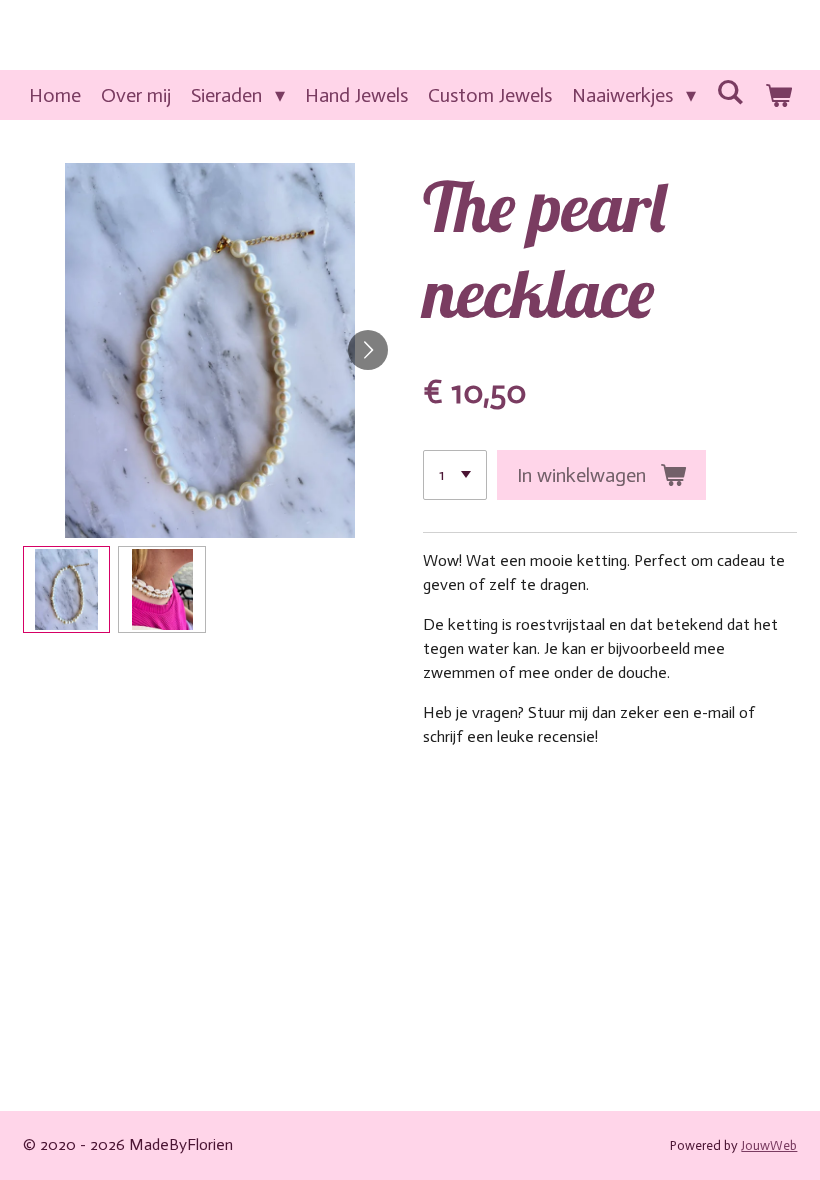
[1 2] (455, 475)
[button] (67, 590)
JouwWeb (769, 1145)
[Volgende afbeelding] (368, 350)
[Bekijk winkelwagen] (778, 95)
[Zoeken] (730, 92)
